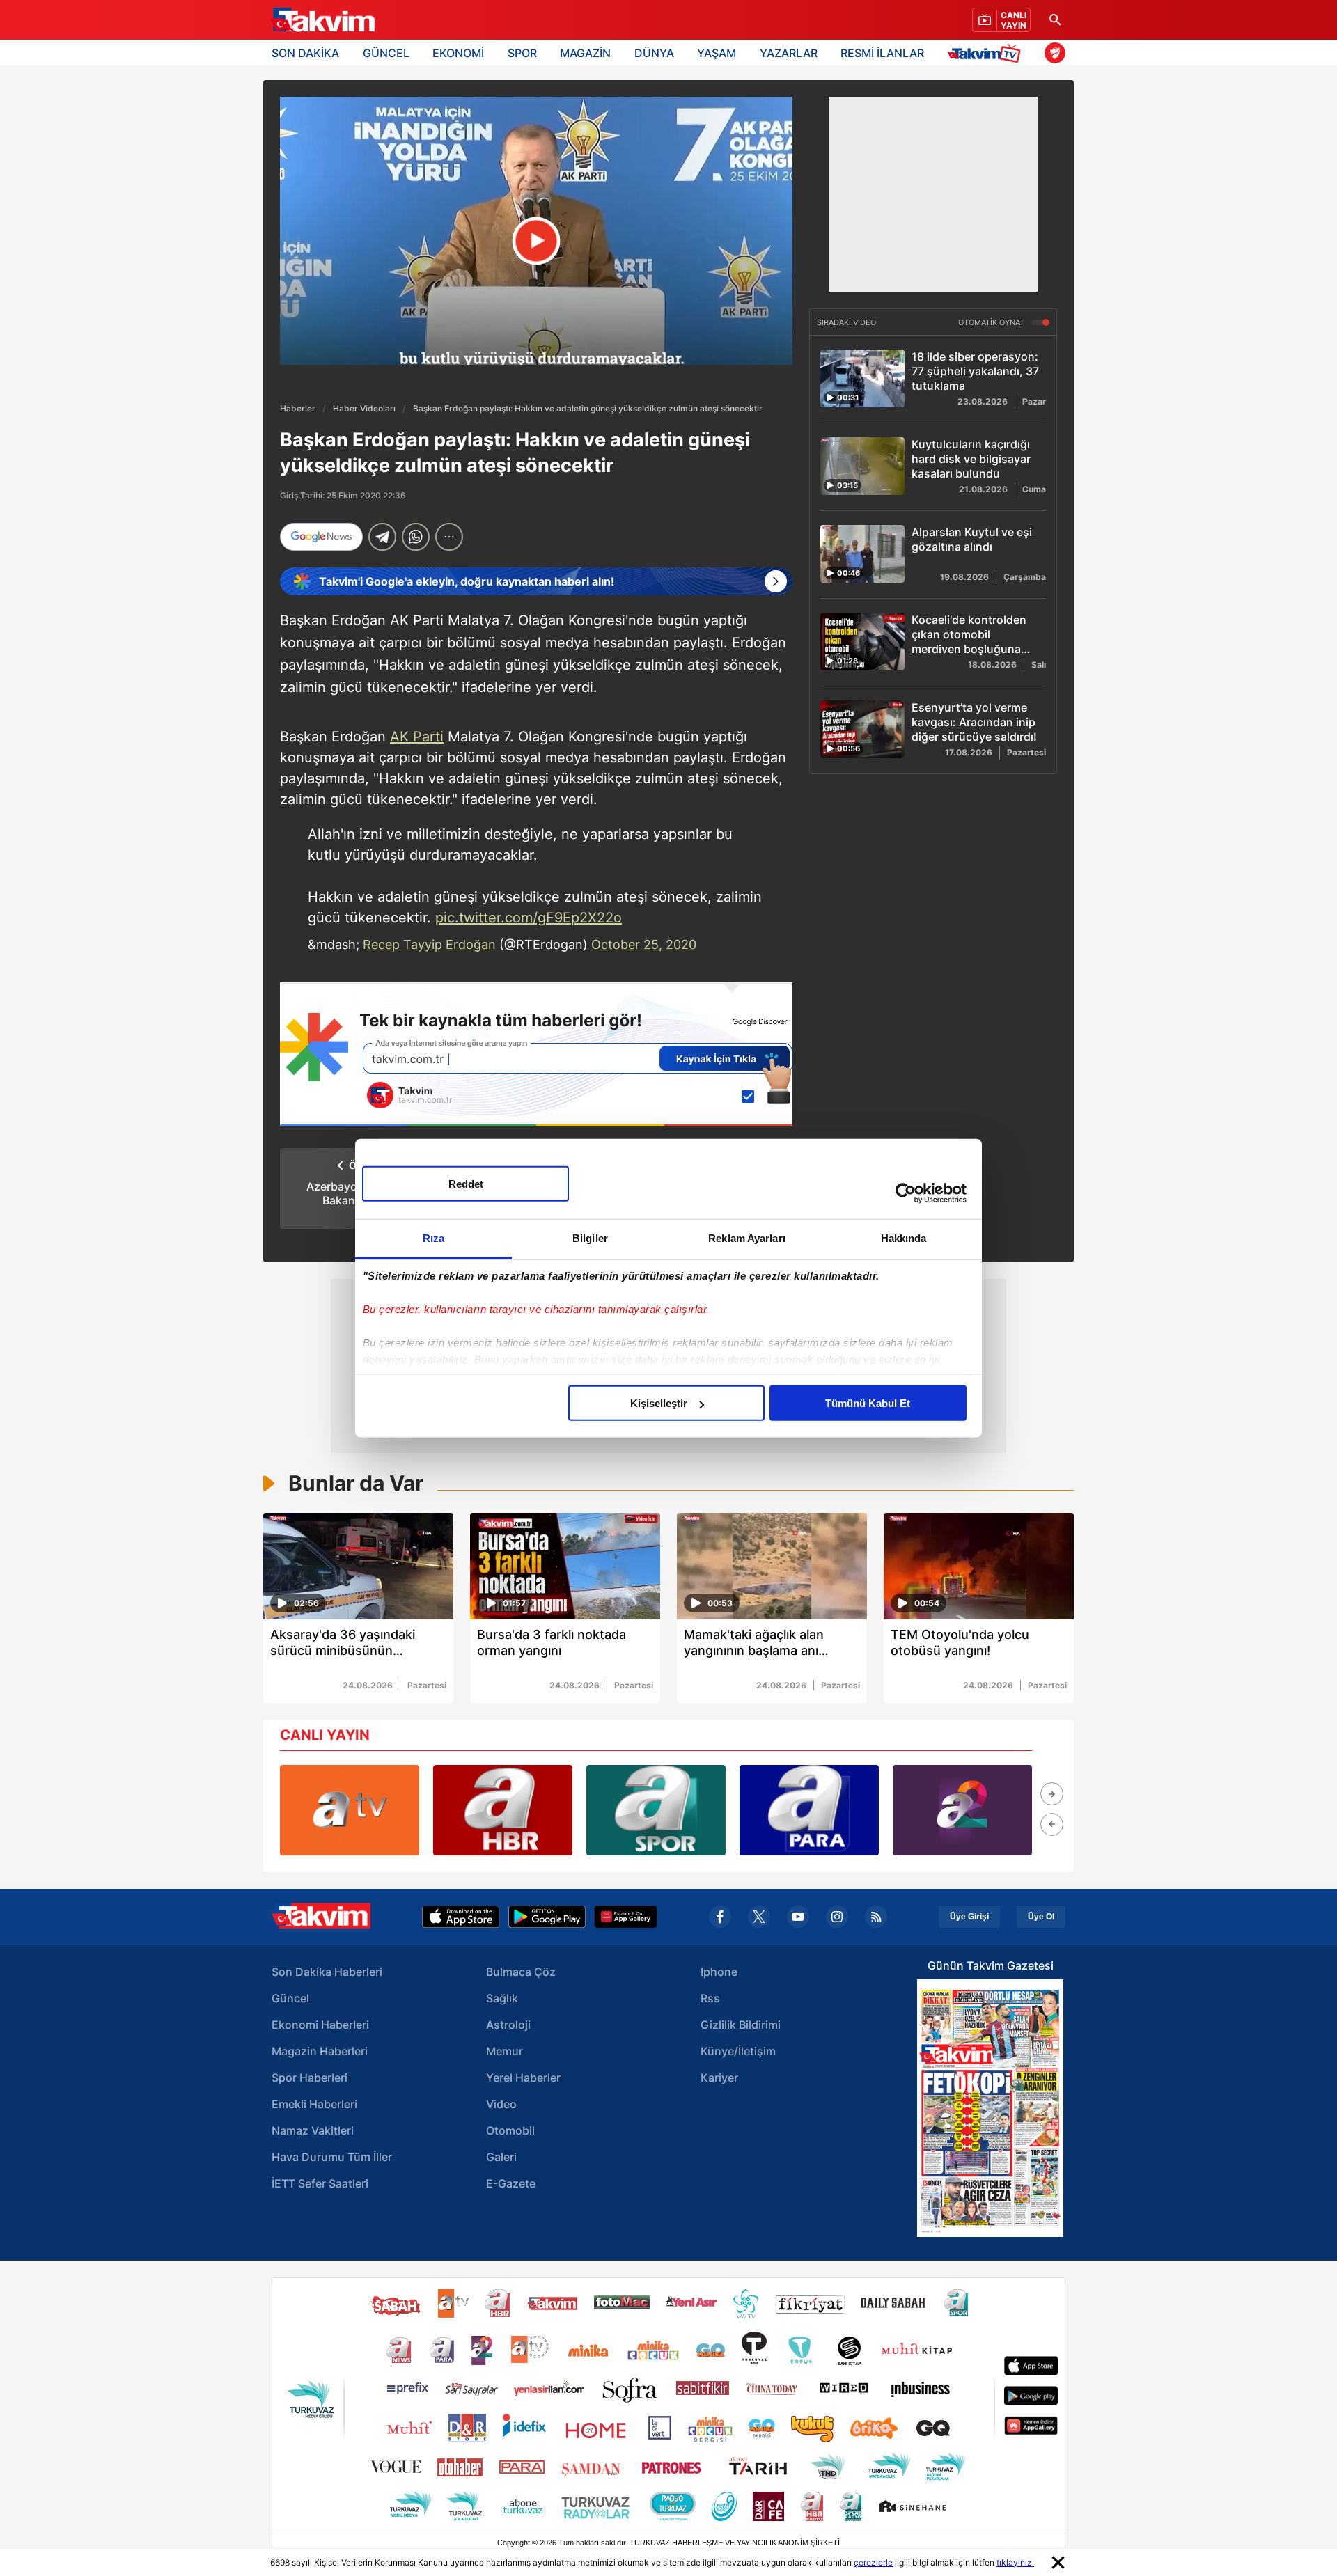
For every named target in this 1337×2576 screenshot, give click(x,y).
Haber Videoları (364, 408)
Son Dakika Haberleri (327, 1972)
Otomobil (510, 2130)
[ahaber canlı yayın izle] (503, 1810)
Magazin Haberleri (320, 2051)
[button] (1052, 1794)
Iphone (719, 1972)
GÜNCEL (386, 53)
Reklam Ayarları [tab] (747, 1238)
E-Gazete (511, 2183)
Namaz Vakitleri (313, 2130)
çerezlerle (873, 2562)
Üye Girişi (969, 1917)
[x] (759, 1917)
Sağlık (502, 1998)
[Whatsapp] (416, 537)
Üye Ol (1041, 1917)
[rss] (876, 1917)
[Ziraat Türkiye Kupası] (1055, 53)
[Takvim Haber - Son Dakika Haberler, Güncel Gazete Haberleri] (322, 20)
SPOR (522, 53)
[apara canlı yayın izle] (809, 1810)
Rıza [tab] (433, 1238)
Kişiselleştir (659, 1403)
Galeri (501, 2157)
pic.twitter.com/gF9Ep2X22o (529, 918)
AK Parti (417, 737)
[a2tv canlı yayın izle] (962, 1810)
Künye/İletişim (738, 2051)
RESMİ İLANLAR (882, 53)
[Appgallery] (626, 1917)
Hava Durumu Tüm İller (332, 2157)
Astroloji (508, 2025)
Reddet (466, 1184)
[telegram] (382, 537)
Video (501, 2104)
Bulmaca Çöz (521, 1972)
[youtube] (798, 1917)
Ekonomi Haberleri (320, 2025)
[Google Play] (547, 1917)
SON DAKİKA (305, 53)
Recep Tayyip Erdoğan (429, 944)
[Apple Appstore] (461, 1917)
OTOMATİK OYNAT (992, 322)
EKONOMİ (458, 53)
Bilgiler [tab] (590, 1238)
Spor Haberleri (310, 2078)
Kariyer (719, 2078)
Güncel (290, 1998)
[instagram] (837, 1917)
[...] (449, 537)
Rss (710, 1998)
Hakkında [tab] (904, 1238)
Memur (505, 2051)
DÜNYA (654, 53)
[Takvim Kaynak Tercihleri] (536, 1054)
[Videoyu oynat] (537, 241)
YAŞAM (717, 53)
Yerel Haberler (523, 2078)
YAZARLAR (789, 53)
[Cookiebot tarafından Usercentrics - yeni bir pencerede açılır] (906, 1193)
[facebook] (720, 1917)
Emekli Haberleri (314, 2104)
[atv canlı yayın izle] (350, 1810)
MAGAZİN (585, 53)
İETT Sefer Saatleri (320, 2183)
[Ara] (1055, 20)
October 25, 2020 (644, 944)
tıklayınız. (1015, 2562)
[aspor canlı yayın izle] (656, 1810)
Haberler (298, 408)
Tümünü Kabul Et (868, 1403)
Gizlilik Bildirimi (741, 2025)
